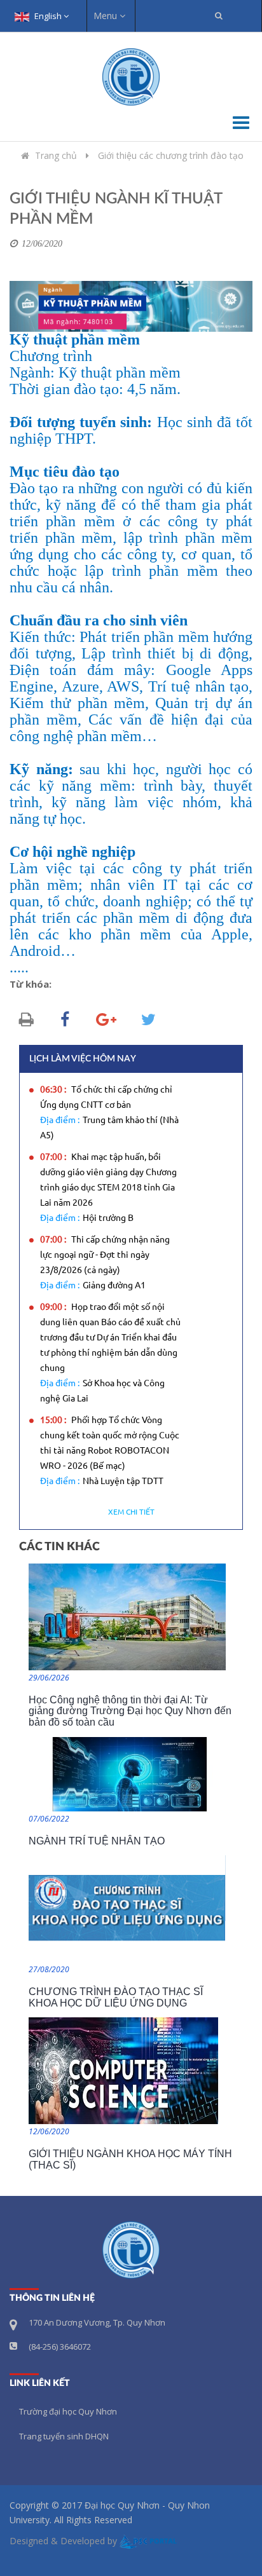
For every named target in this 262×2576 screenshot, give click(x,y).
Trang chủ (56, 155)
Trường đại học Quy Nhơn (68, 2411)
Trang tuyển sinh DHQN (64, 2436)
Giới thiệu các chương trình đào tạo (171, 155)
